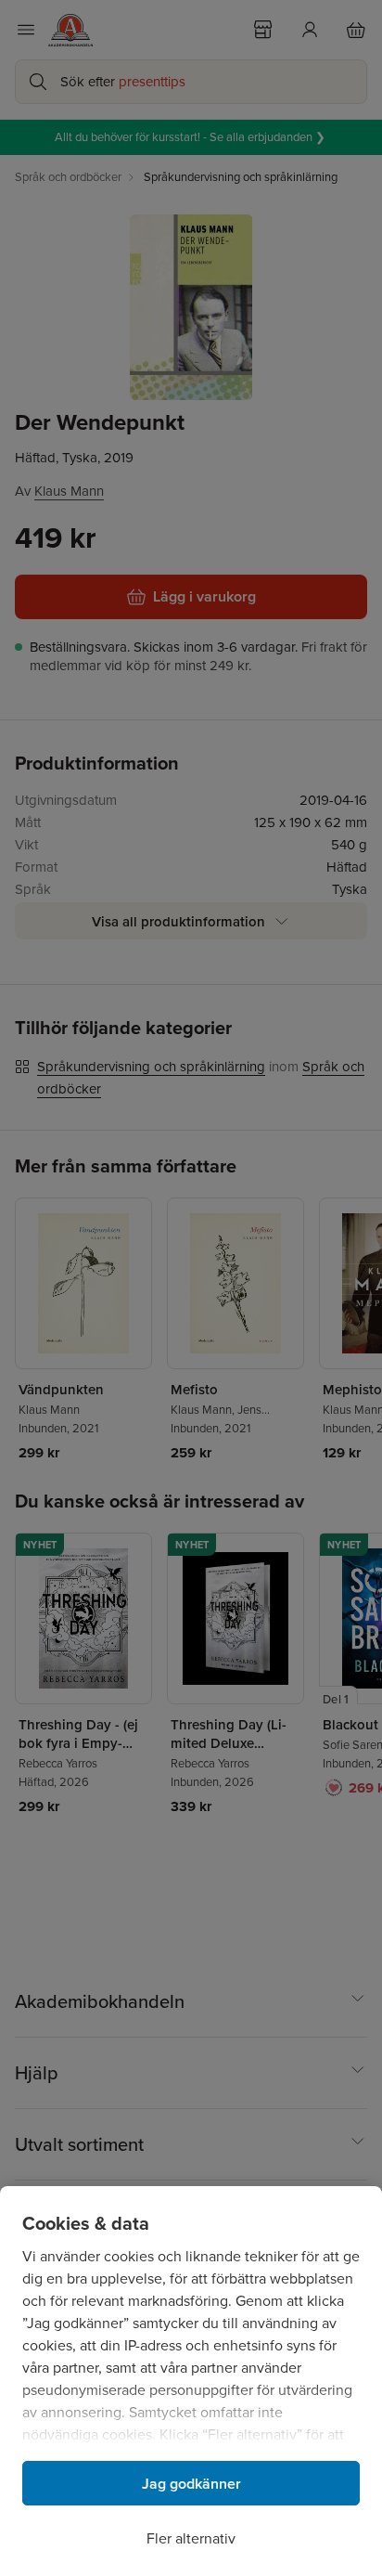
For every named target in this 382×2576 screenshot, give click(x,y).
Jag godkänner (191, 2484)
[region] (191, 2381)
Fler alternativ (191, 2538)
